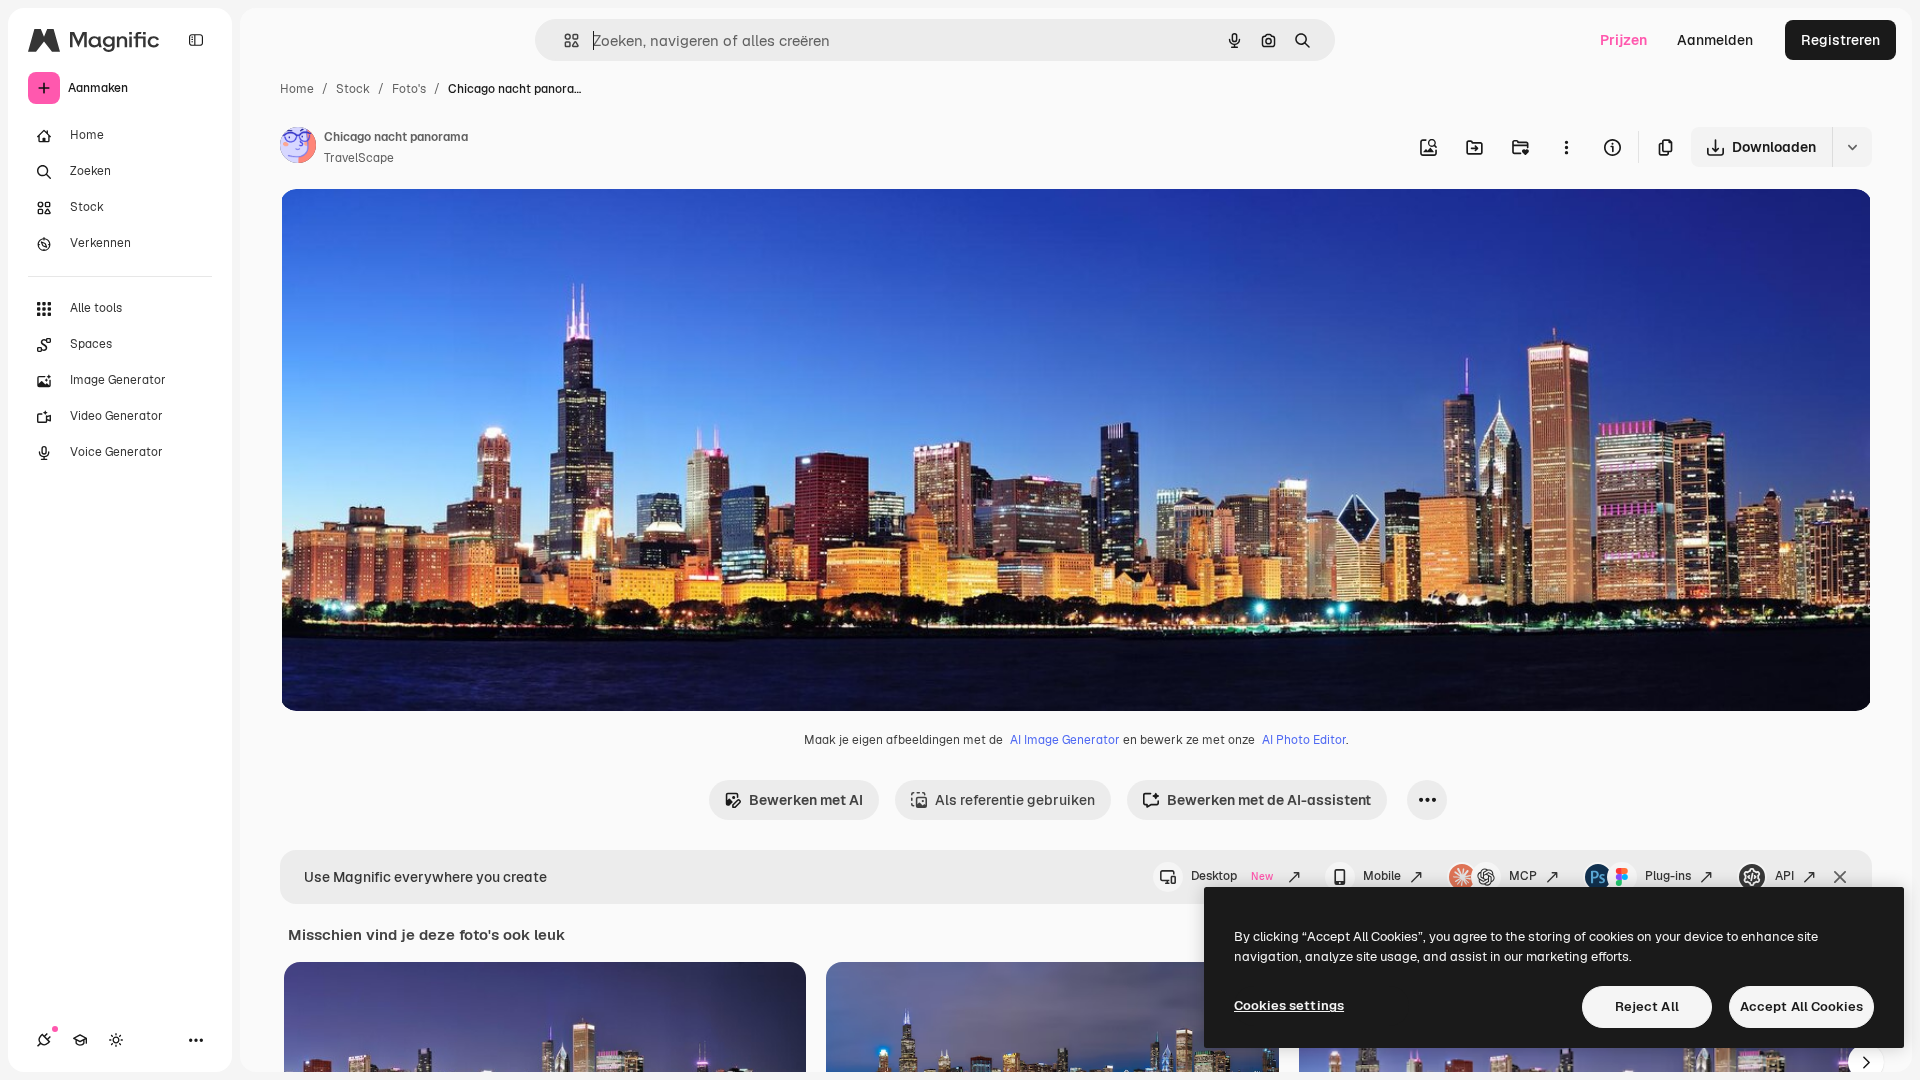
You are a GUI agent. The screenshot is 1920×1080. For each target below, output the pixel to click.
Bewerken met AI (806, 800)
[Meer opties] (1566, 147)
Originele (411, 227)
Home (297, 89)
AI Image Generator (1065, 740)
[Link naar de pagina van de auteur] (298, 148)
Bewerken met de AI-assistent (1269, 800)
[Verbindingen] (44, 1040)
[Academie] (80, 1040)
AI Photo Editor (1304, 740)
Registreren (1840, 40)
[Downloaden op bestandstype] (1852, 147)
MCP (1523, 876)
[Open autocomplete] (563, 40)
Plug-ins (1668, 876)
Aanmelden (1715, 40)
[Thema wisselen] (116, 1040)
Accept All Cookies (1801, 1006)
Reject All (1647, 1006)
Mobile (1382, 876)
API (1784, 876)
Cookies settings (1289, 1005)
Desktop (1232, 876)
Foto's (409, 89)
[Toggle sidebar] (196, 40)
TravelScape (359, 158)
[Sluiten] (1840, 877)
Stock (353, 89)
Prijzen (1623, 40)
